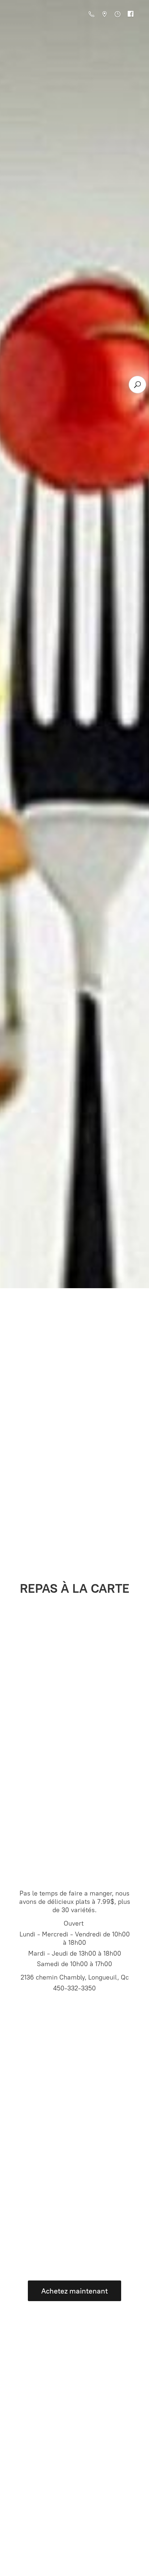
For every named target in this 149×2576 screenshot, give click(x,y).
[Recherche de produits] (137, 385)
